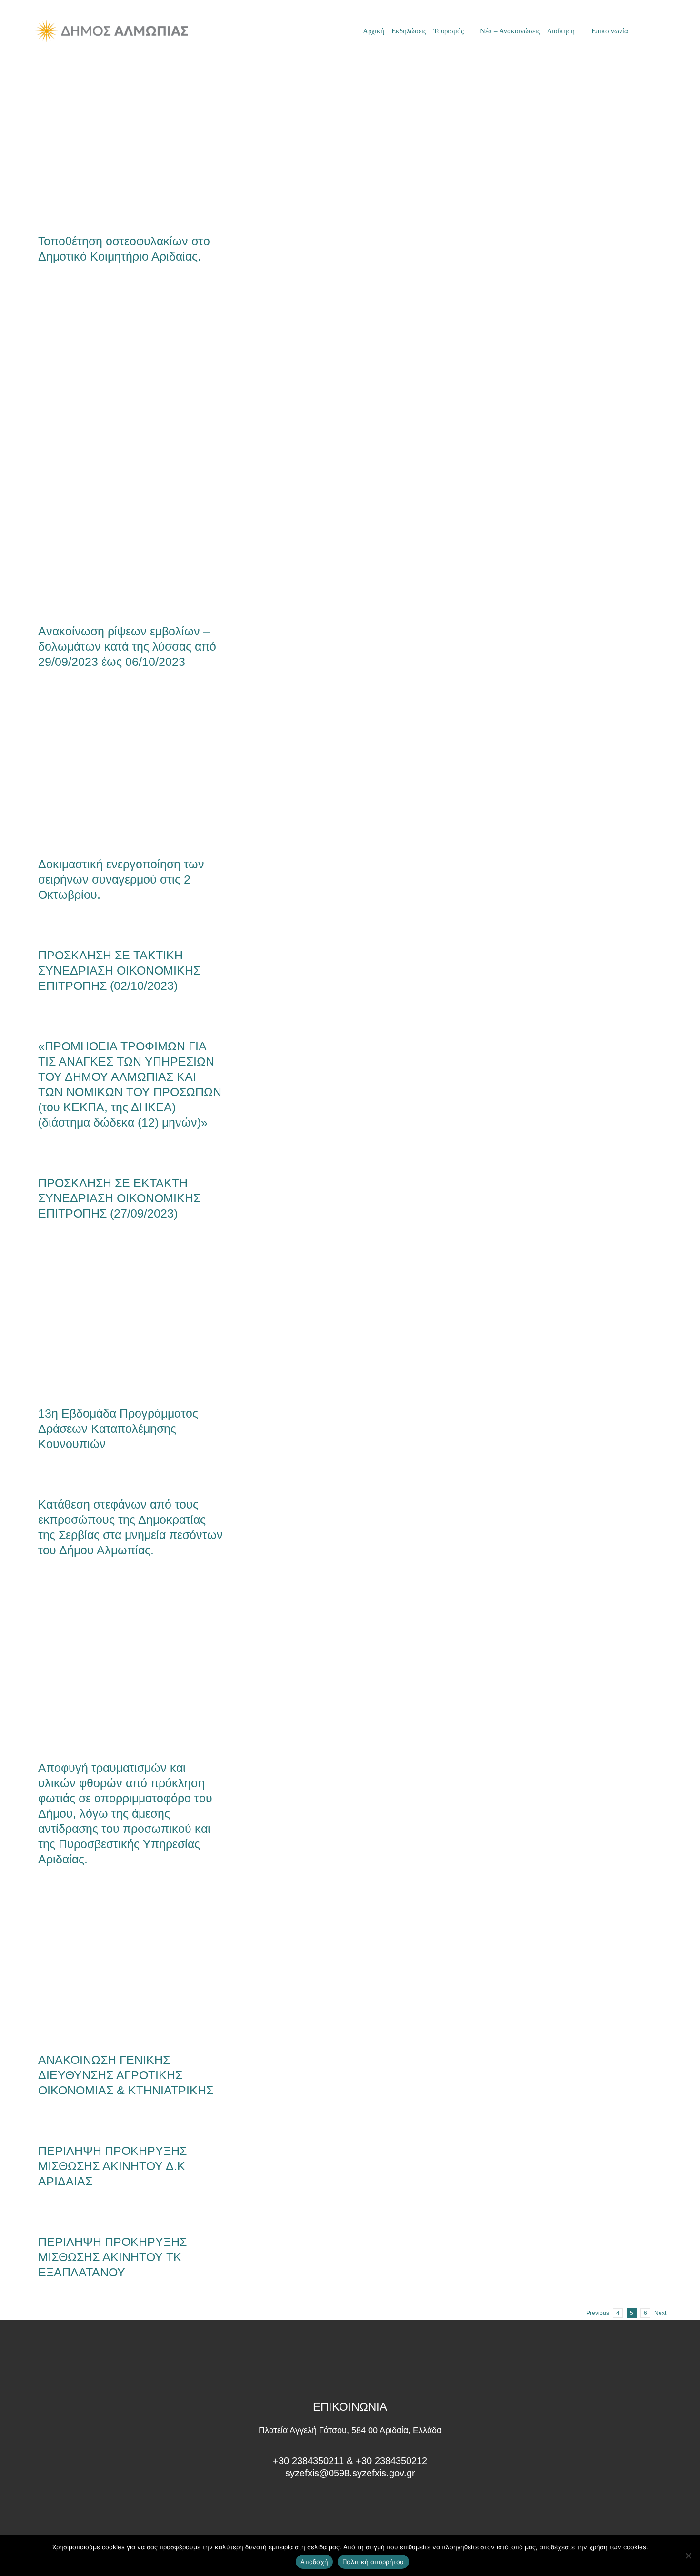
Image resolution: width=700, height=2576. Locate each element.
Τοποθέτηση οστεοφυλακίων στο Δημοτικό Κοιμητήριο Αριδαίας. (115, 141)
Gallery (147, 141)
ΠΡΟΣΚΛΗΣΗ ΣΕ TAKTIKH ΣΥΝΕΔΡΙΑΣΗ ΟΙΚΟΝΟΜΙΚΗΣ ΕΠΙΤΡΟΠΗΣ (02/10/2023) (119, 970)
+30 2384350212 (391, 2461)
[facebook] (350, 2509)
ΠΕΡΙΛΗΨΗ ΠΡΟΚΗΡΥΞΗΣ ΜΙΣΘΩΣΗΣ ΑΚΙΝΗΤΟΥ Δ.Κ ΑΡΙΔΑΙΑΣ (112, 2166)
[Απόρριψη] (688, 2556)
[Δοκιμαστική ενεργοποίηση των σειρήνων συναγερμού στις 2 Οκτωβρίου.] (131, 771)
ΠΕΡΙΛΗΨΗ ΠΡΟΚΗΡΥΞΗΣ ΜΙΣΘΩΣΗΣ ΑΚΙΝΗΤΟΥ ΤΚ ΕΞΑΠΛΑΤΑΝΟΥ (112, 2257)
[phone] (662, 31)
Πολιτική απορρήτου (373, 2562)
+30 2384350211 (308, 2461)
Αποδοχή (314, 2562)
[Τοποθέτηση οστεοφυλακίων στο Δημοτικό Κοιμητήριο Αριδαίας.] (131, 141)
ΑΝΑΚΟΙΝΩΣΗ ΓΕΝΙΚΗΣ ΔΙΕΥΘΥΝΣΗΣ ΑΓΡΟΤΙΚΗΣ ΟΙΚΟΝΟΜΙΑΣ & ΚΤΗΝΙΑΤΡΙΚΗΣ (115, 1968)
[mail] (646, 31)
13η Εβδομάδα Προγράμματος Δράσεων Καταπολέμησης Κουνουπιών (115, 1322)
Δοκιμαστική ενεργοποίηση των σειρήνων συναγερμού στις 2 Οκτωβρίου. (115, 771)
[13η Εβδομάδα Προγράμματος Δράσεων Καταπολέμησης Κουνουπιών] (131, 1322)
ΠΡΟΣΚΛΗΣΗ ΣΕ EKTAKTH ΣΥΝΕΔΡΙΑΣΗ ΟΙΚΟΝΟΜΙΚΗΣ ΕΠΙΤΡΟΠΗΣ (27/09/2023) (119, 1198)
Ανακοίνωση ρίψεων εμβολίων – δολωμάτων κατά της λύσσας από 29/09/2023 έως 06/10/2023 (115, 452)
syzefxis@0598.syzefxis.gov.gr (350, 2473)
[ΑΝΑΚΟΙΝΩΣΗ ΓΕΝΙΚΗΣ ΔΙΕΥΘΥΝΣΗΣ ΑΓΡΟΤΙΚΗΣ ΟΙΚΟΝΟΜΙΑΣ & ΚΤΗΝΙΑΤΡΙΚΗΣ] (131, 1968)
